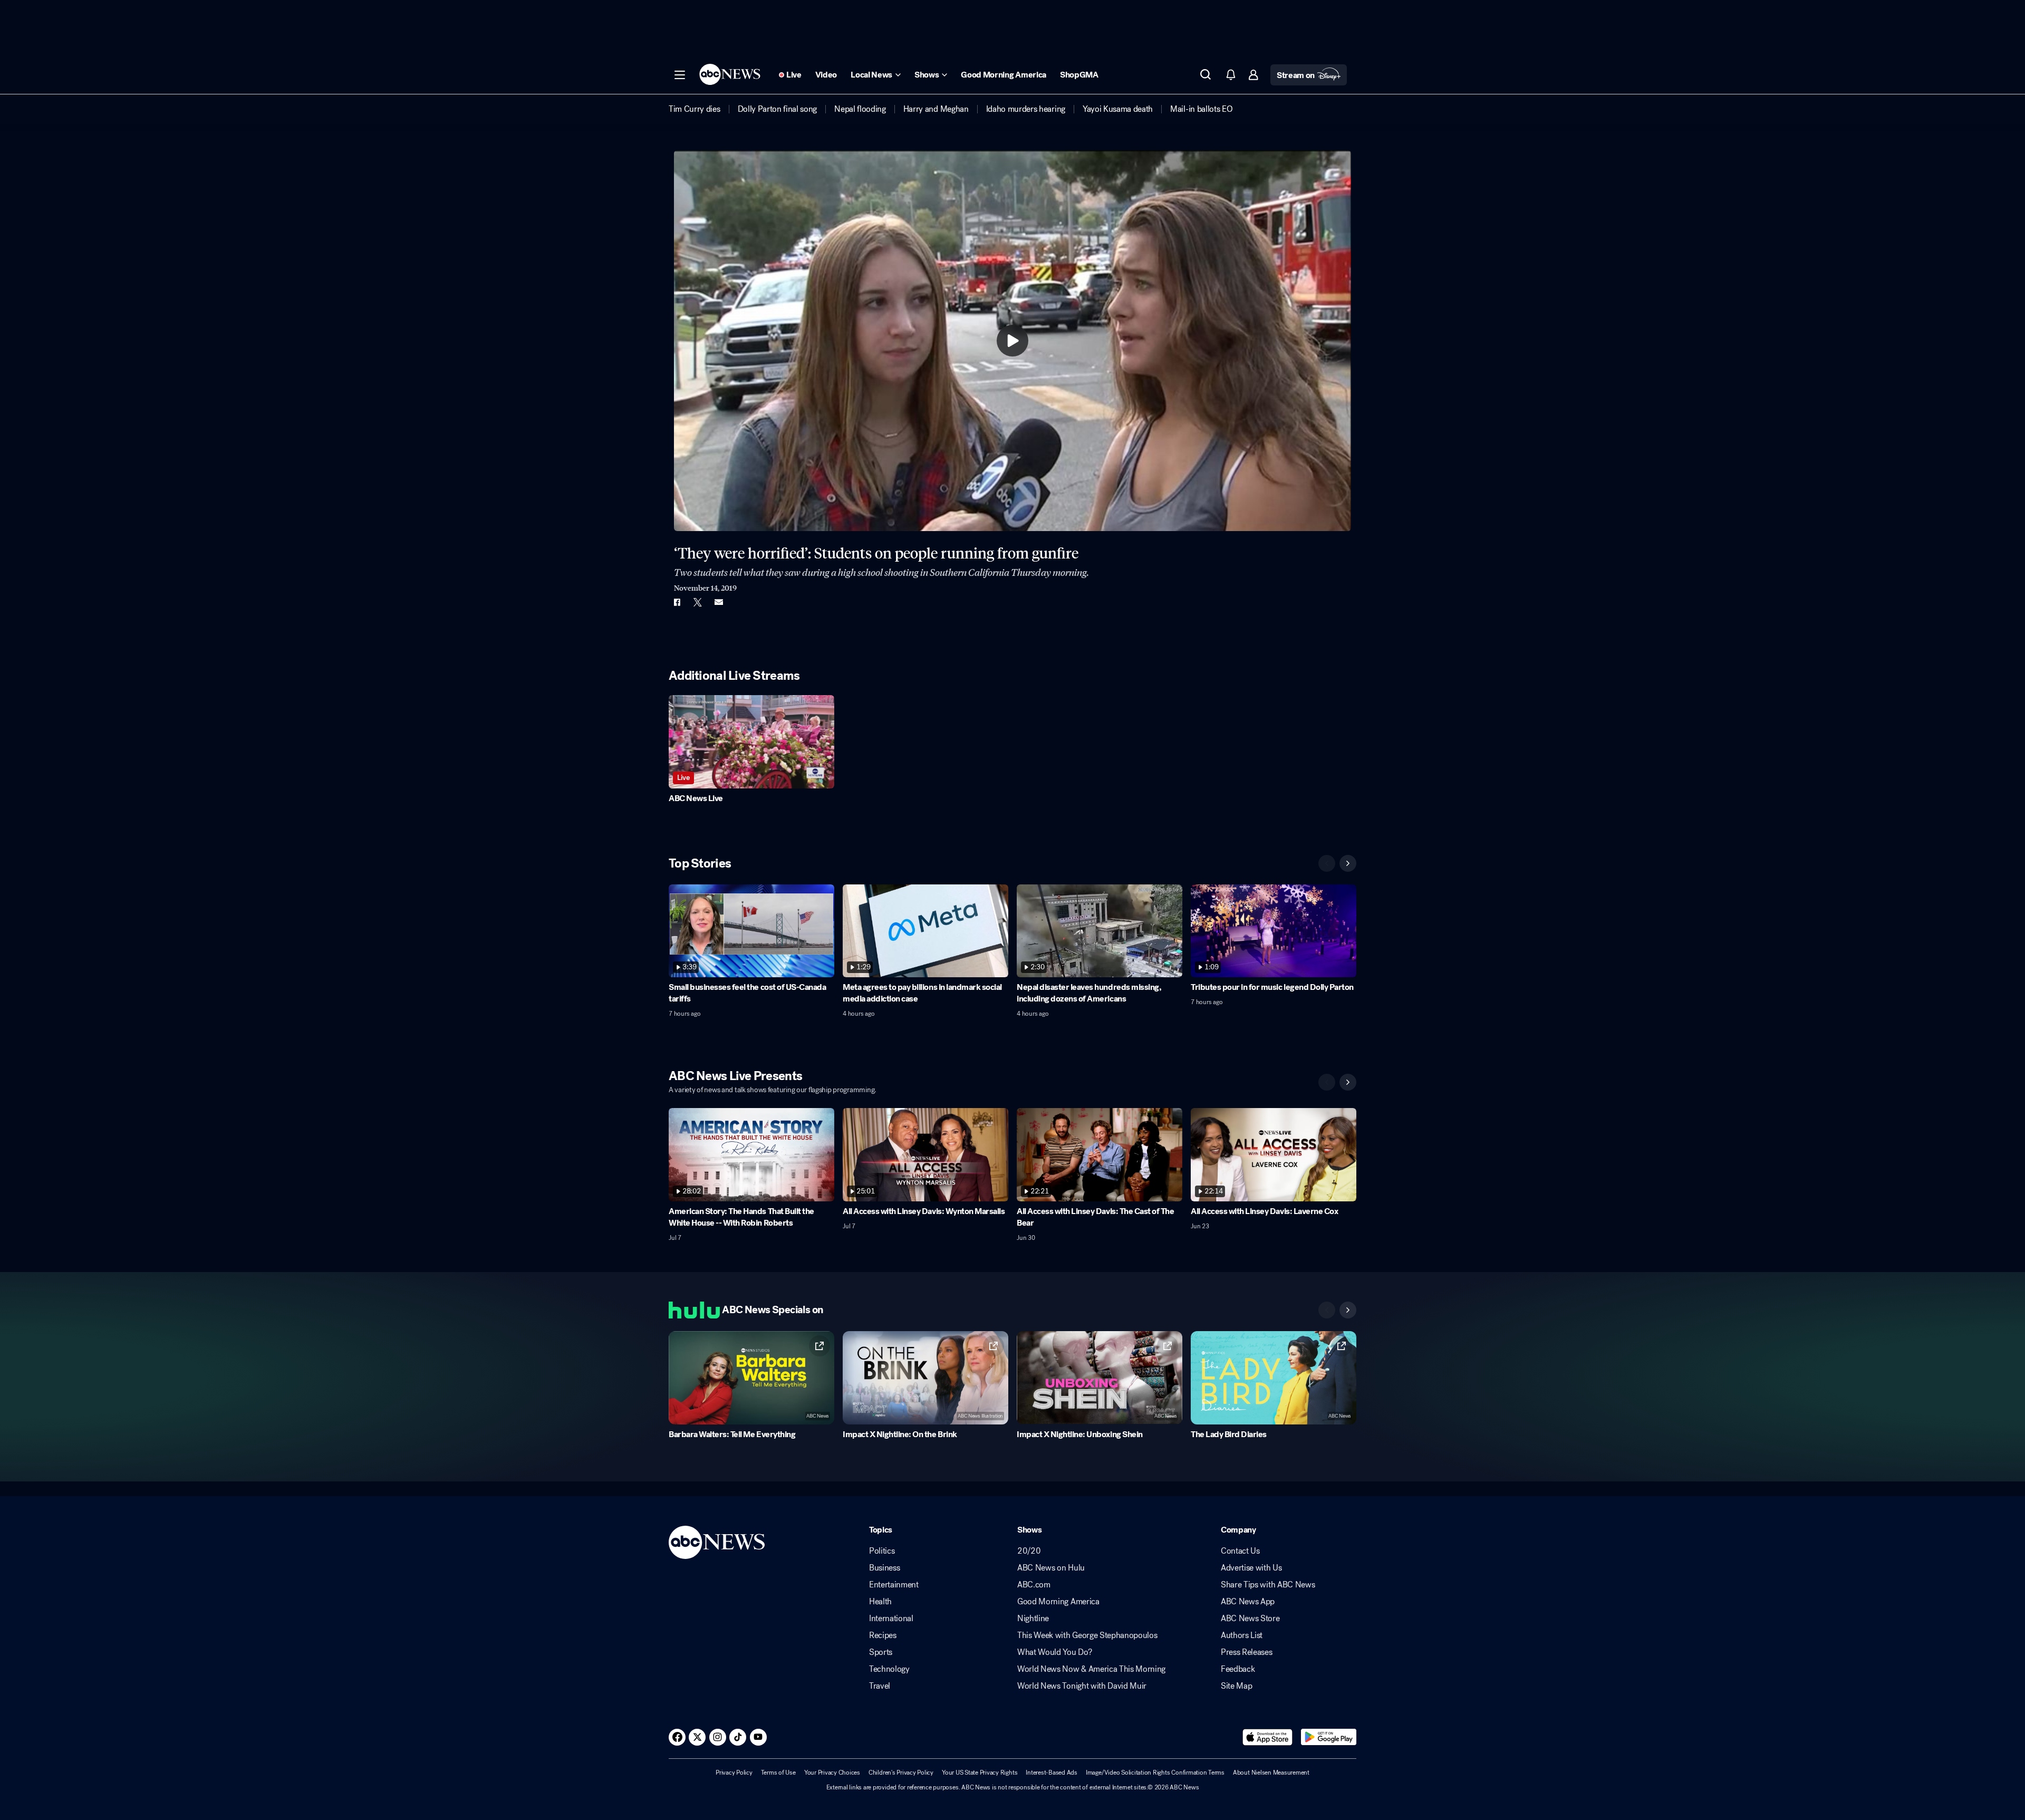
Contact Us (1240, 1551)
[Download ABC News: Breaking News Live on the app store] (1268, 1737)
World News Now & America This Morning (1091, 1669)
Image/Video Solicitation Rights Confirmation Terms (1155, 1773)
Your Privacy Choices (832, 1773)
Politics (882, 1551)
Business (884, 1568)
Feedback (1238, 1669)
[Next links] (1348, 1310)
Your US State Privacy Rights (980, 1773)
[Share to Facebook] (677, 602)
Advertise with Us (1251, 1568)
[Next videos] (1348, 863)
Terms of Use (778, 1773)
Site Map (1236, 1686)
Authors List (1242, 1635)
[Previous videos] (1327, 863)
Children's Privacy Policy (901, 1773)
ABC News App (1248, 1602)
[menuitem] (695, 109)
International (891, 1619)
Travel (880, 1686)
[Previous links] (1327, 1310)
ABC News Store (1250, 1619)
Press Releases (1247, 1652)
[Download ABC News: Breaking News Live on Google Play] (1329, 1737)
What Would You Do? (1054, 1652)
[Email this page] (719, 602)
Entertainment (894, 1585)
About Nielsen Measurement (1271, 1773)
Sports (881, 1652)
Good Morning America (1058, 1602)
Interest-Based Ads (1052, 1773)
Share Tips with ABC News (1268, 1585)
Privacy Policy (734, 1773)
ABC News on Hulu (1051, 1568)
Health (880, 1602)
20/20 (1029, 1551)
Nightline (1033, 1619)
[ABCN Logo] (730, 74)
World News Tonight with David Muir (1082, 1686)
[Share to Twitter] (698, 602)
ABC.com (1034, 1585)
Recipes (883, 1635)
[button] (680, 75)
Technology (889, 1669)
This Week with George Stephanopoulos (1087, 1635)
